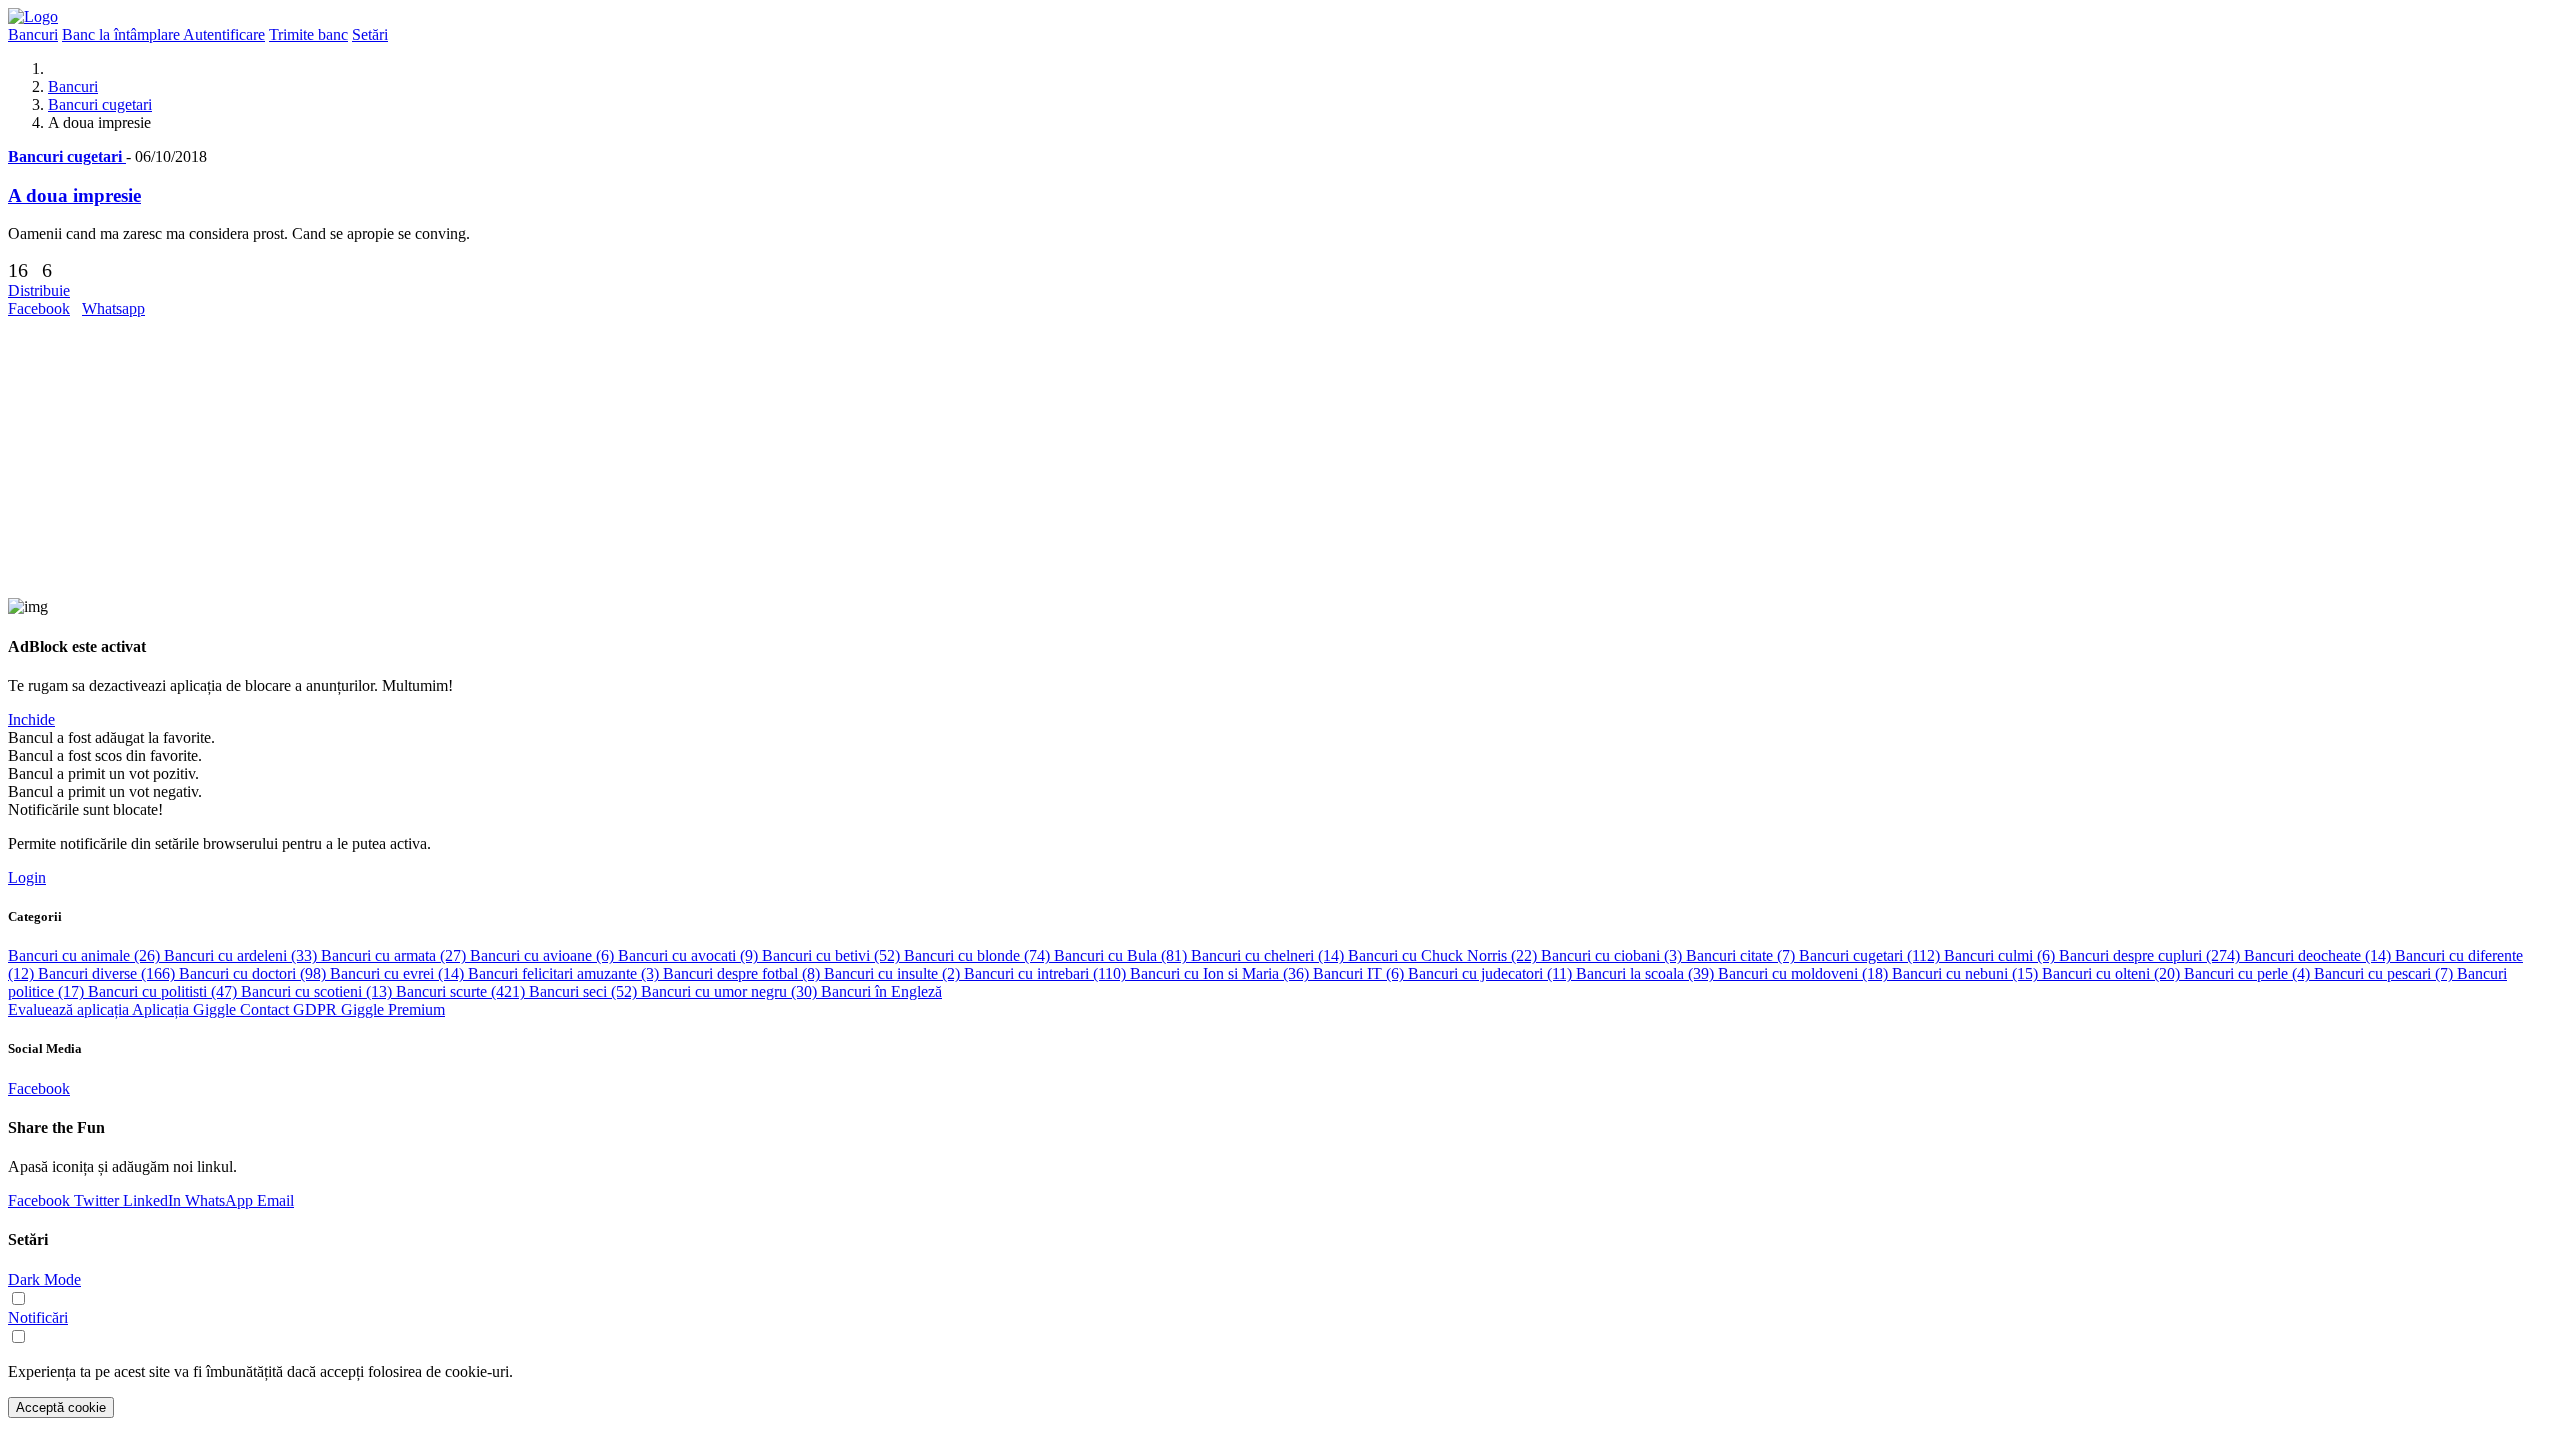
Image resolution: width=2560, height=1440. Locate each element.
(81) (1122, 955)
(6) (544, 955)
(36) (1221, 973)
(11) (1492, 973)
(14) (1269, 955)
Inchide (31, 719)
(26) (86, 955)
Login (27, 877)
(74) (979, 955)
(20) (2113, 973)
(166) (108, 973)
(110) (1047, 973)
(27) (395, 955)
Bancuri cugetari (100, 104)
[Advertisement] (608, 458)
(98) (254, 973)
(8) (743, 973)
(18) (1805, 973)
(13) (318, 991)
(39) (1647, 973)
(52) (833, 955)
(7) (1742, 955)
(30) (731, 991)
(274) (2151, 955)
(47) (164, 991)
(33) (242, 955)
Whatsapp (113, 308)
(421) (462, 991)
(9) (690, 955)
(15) (1967, 973)
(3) (1613, 955)
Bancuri (73, 86)
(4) (2249, 973)
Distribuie (39, 290)
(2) (894, 973)
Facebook (39, 308)
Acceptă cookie (61, 1407)
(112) (1871, 955)
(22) (1444, 955)
